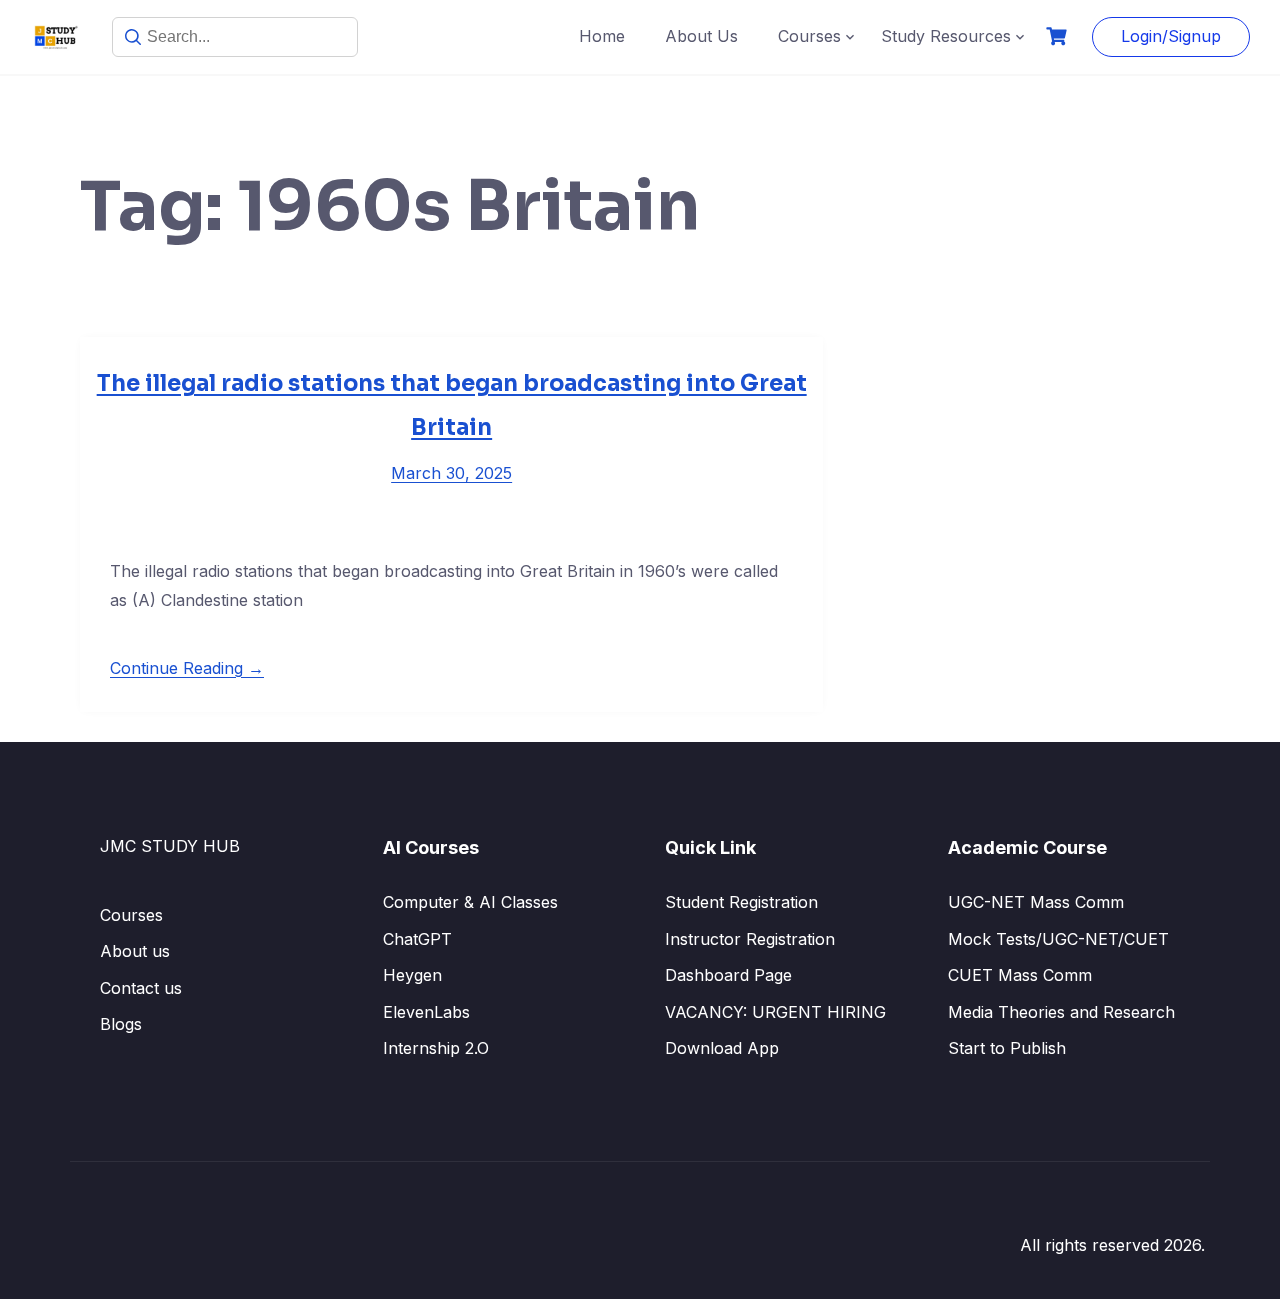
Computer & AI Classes (470, 902)
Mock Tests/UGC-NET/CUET (1058, 939)
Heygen (412, 975)
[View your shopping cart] (1059, 36)
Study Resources (946, 36)
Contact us (141, 988)
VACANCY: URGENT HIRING (775, 1012)
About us (135, 951)
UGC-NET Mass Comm (1036, 902)
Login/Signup (1171, 36)
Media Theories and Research (1061, 1012)
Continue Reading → (187, 668)
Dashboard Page (728, 975)
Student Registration (741, 902)
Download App (722, 1048)
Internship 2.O (436, 1048)
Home (602, 36)
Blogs (121, 1024)
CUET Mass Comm (1020, 975)
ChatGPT (417, 939)
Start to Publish (1007, 1048)
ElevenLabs (426, 1012)
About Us (701, 36)
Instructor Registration (750, 939)
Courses (809, 36)
